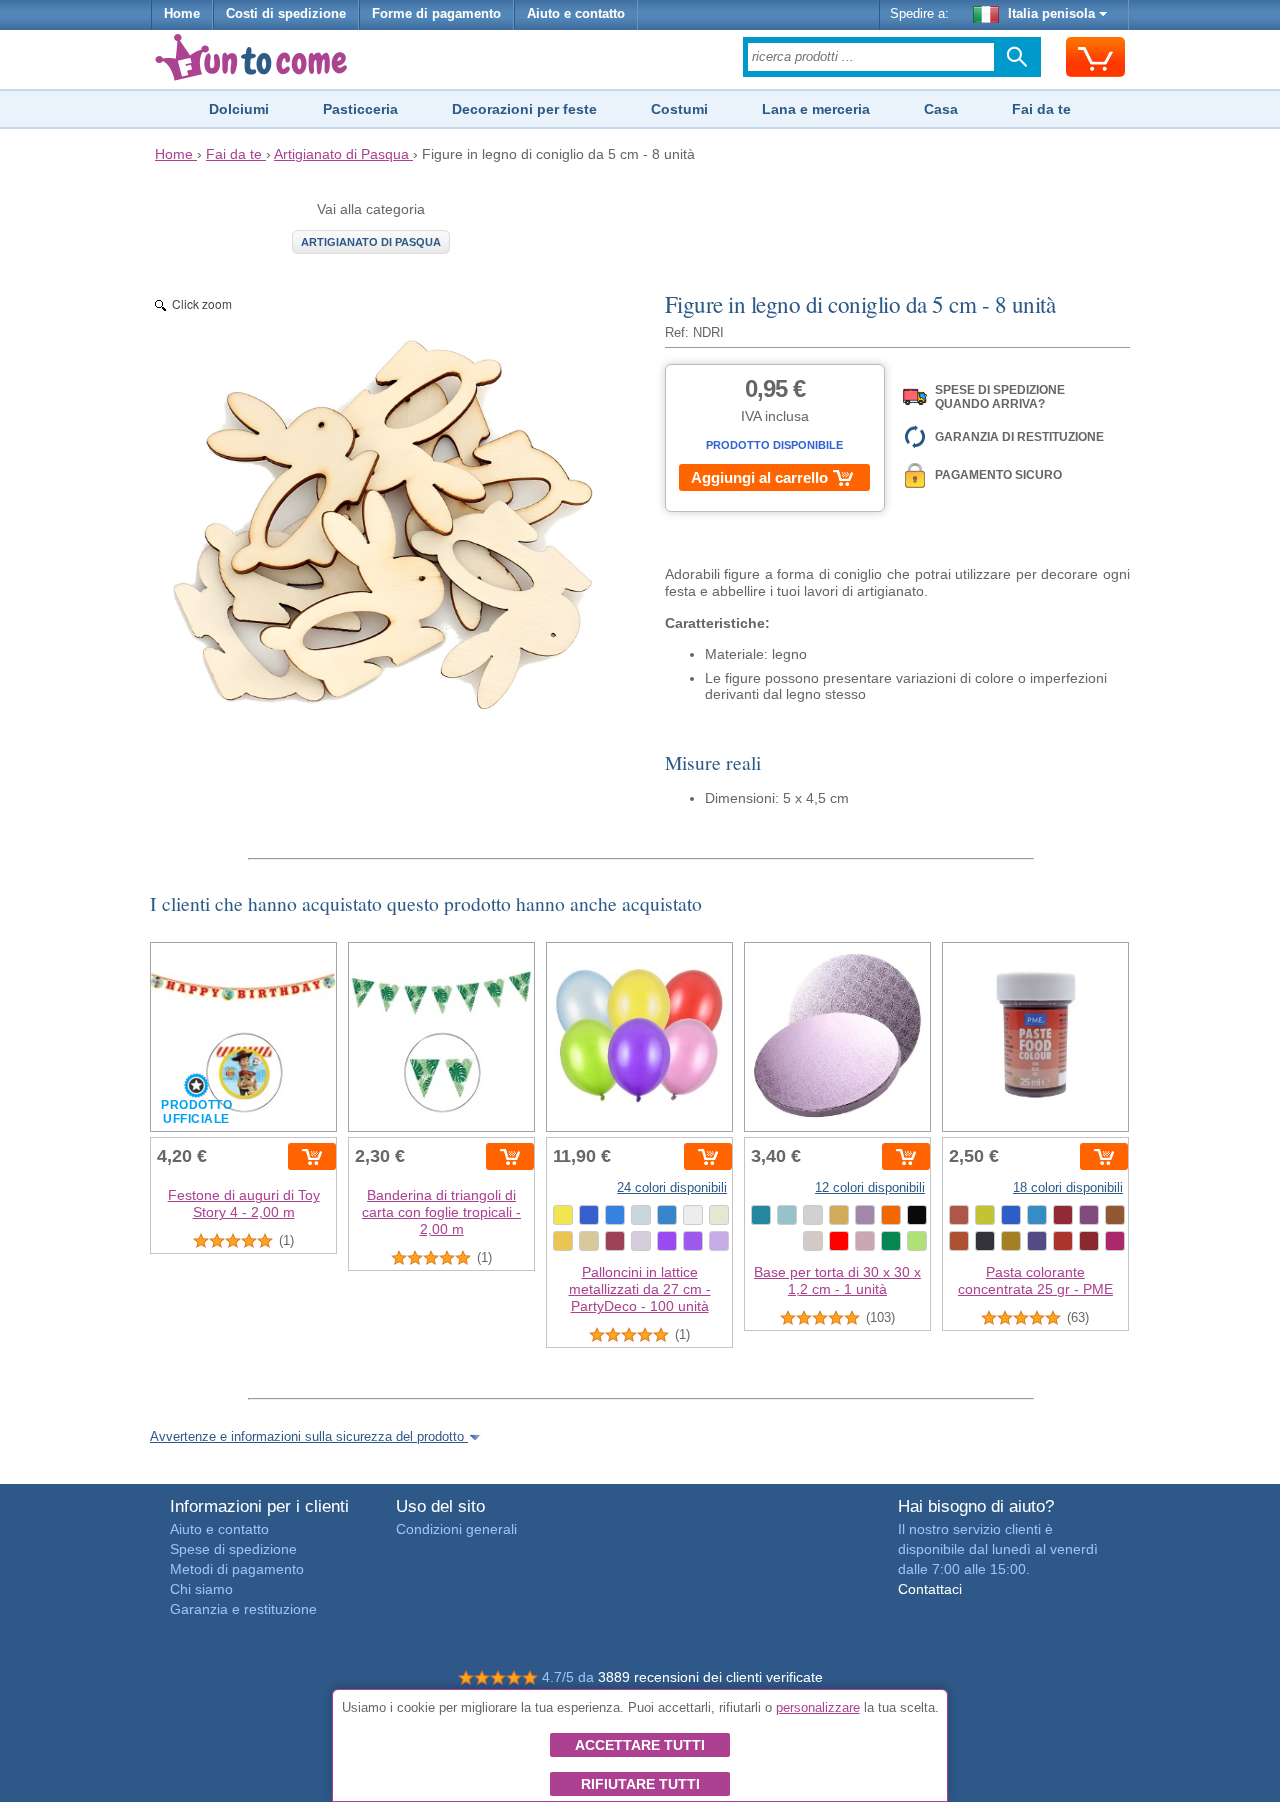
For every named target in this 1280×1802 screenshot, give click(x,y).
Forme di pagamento (436, 14)
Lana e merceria (816, 109)
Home (182, 14)
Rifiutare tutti (640, 1784)
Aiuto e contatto (576, 14)
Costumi (679, 109)
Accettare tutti (640, 1745)
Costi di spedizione (286, 14)
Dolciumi (239, 109)
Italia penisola (1051, 14)
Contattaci (930, 1589)
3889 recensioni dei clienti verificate (710, 1677)
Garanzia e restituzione (243, 1609)
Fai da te (1041, 109)
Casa (941, 109)
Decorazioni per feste (524, 109)
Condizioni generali (456, 1529)
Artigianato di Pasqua (371, 242)
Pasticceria (360, 109)
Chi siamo (201, 1589)
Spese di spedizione (233, 1549)
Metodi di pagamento (237, 1569)
